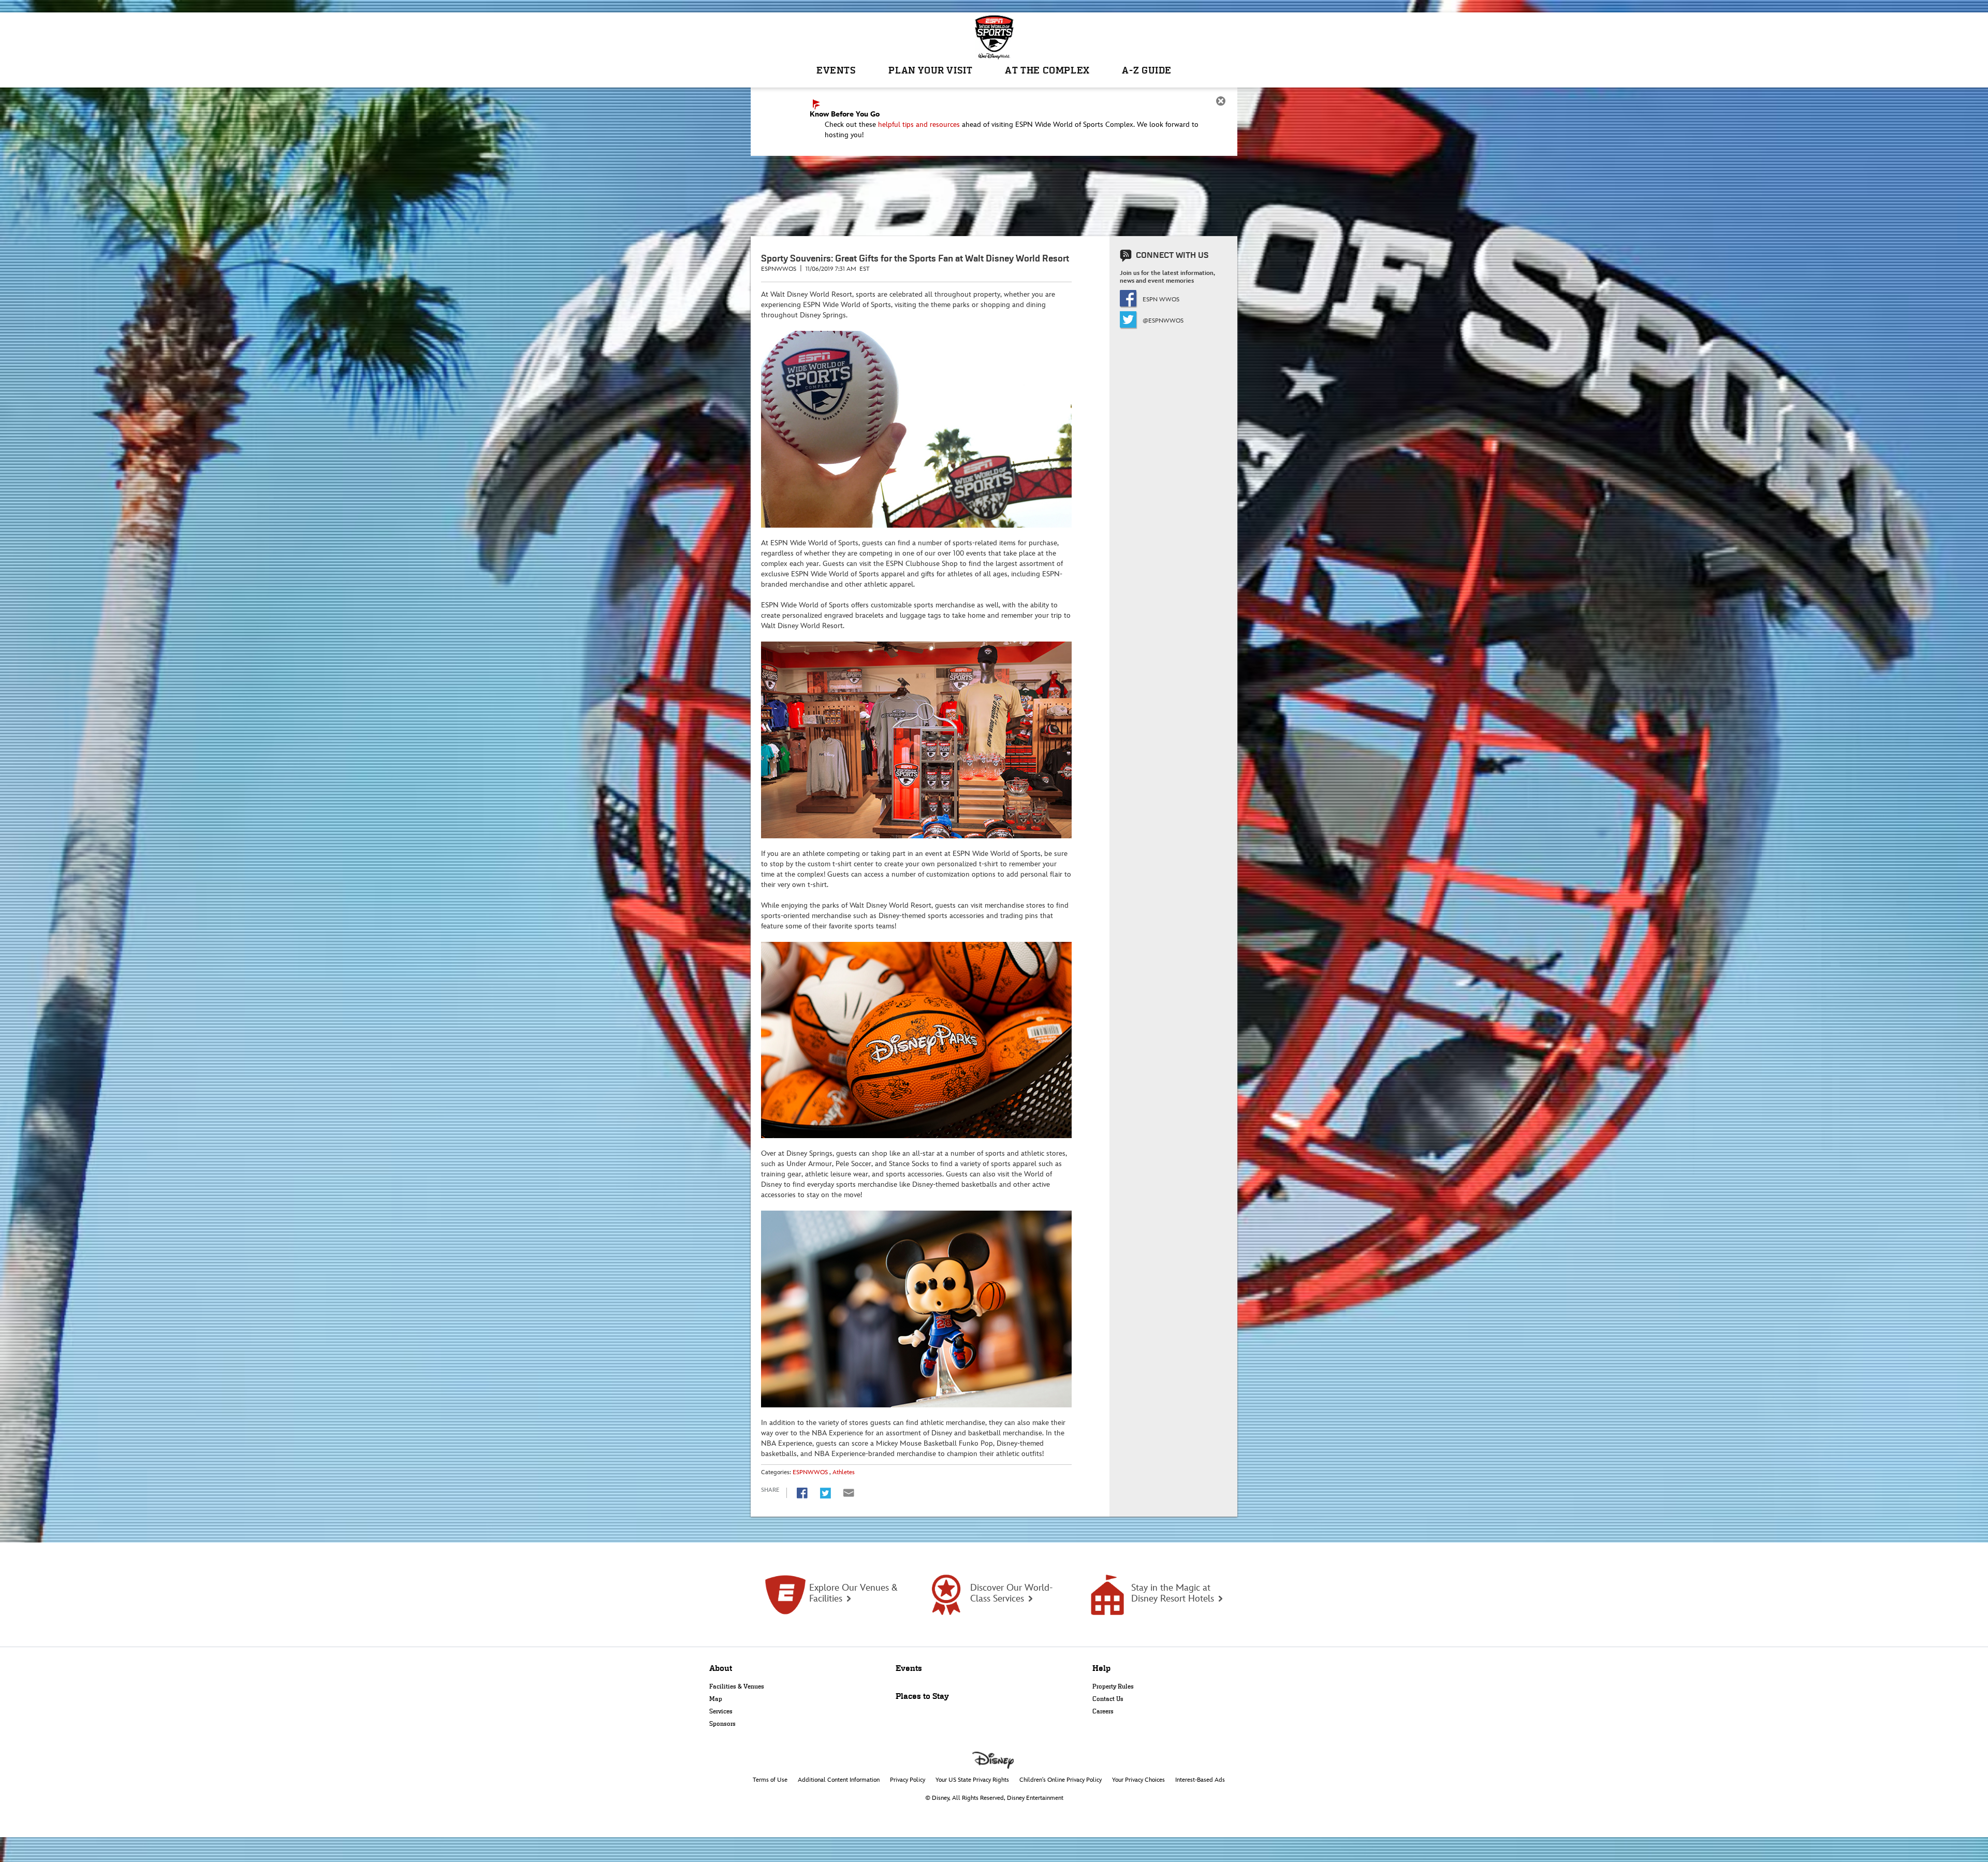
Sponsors (722, 1724)
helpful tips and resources (919, 125)
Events (909, 1668)
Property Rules (1113, 1686)
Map (716, 1699)
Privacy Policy (908, 1780)
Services (721, 1711)
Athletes (844, 1472)
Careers (1103, 1711)
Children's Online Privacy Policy (1061, 1780)
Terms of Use (770, 1780)
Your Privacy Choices (1138, 1780)
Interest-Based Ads (1200, 1780)
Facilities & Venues (737, 1686)
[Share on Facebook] (802, 1493)
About (721, 1668)
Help (1101, 1668)
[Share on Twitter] (825, 1493)
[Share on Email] (849, 1493)
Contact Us (1108, 1699)
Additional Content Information (839, 1780)
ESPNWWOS (810, 1472)
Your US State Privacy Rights (972, 1780)
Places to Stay (922, 1696)
